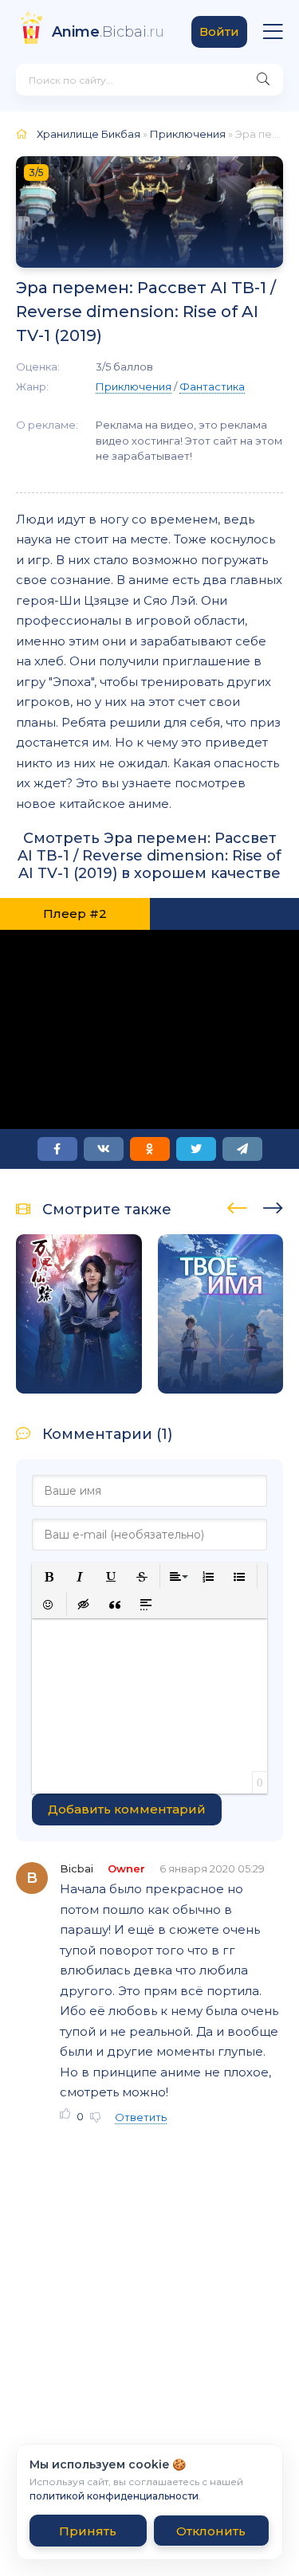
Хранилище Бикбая (89, 134)
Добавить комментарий (127, 1809)
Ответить (141, 2117)
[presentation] (237, 1206)
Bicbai (77, 1868)
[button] (49, 1576)
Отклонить (211, 2531)
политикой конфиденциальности (114, 2496)
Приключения (188, 134)
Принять (88, 2531)
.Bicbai (108, 32)
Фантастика (212, 386)
